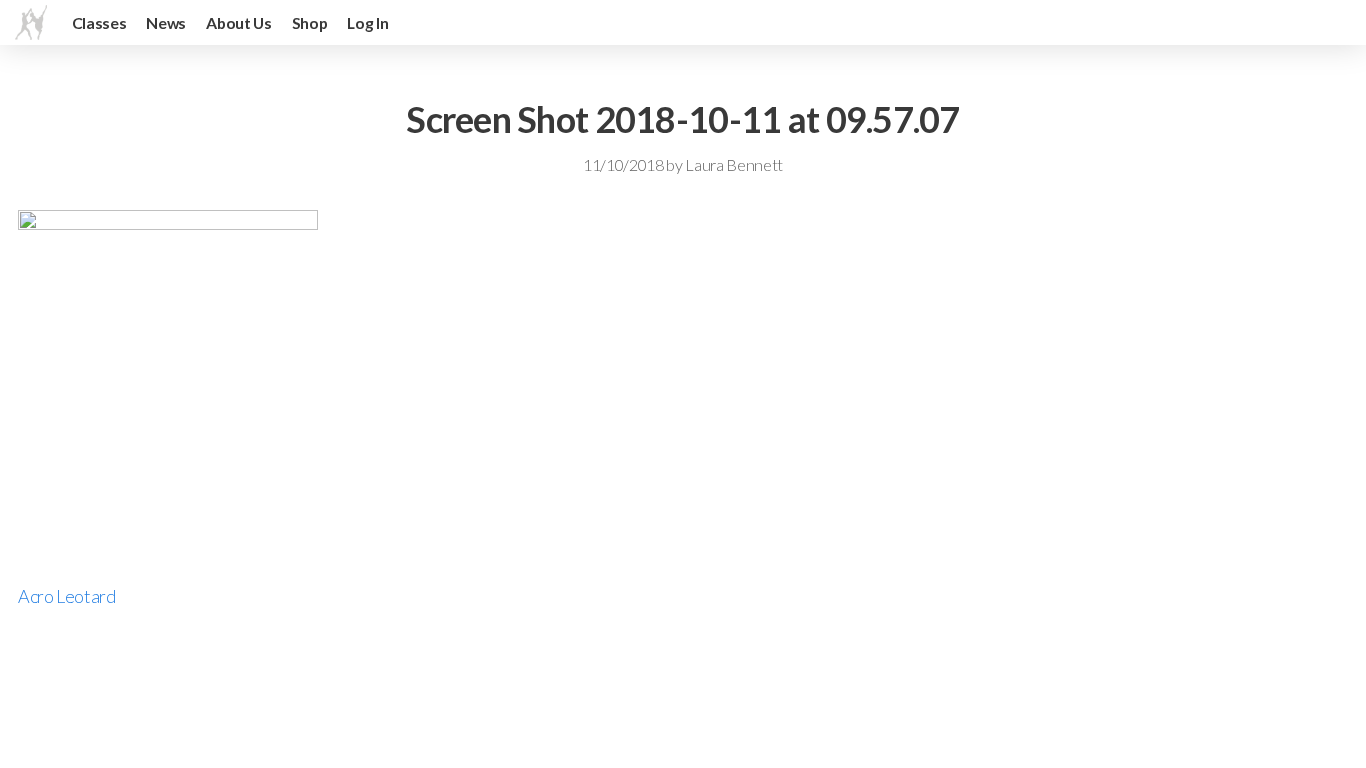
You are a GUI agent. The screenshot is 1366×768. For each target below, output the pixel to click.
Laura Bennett (734, 164)
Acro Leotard (67, 596)
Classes (99, 22)
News (166, 22)
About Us (238, 22)
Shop (310, 22)
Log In (367, 22)
